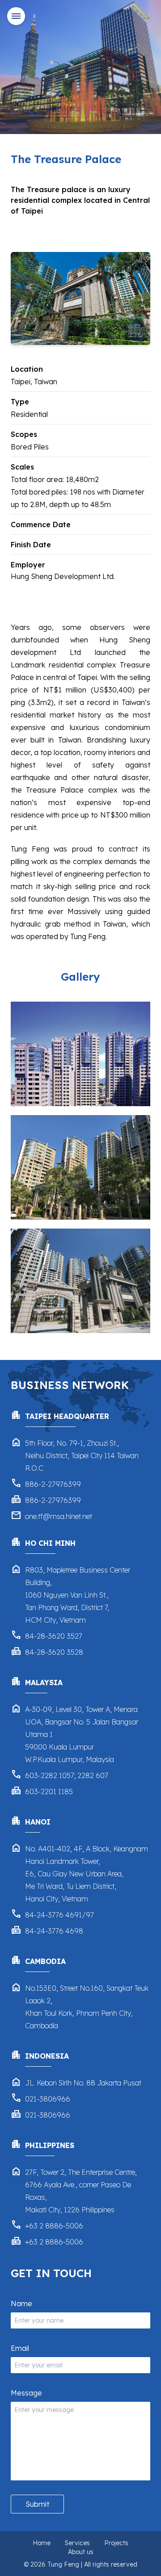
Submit (37, 2504)
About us (81, 2552)
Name (21, 2303)
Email (20, 2348)
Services (77, 2543)
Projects (116, 2543)
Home (42, 2543)
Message (26, 2393)
